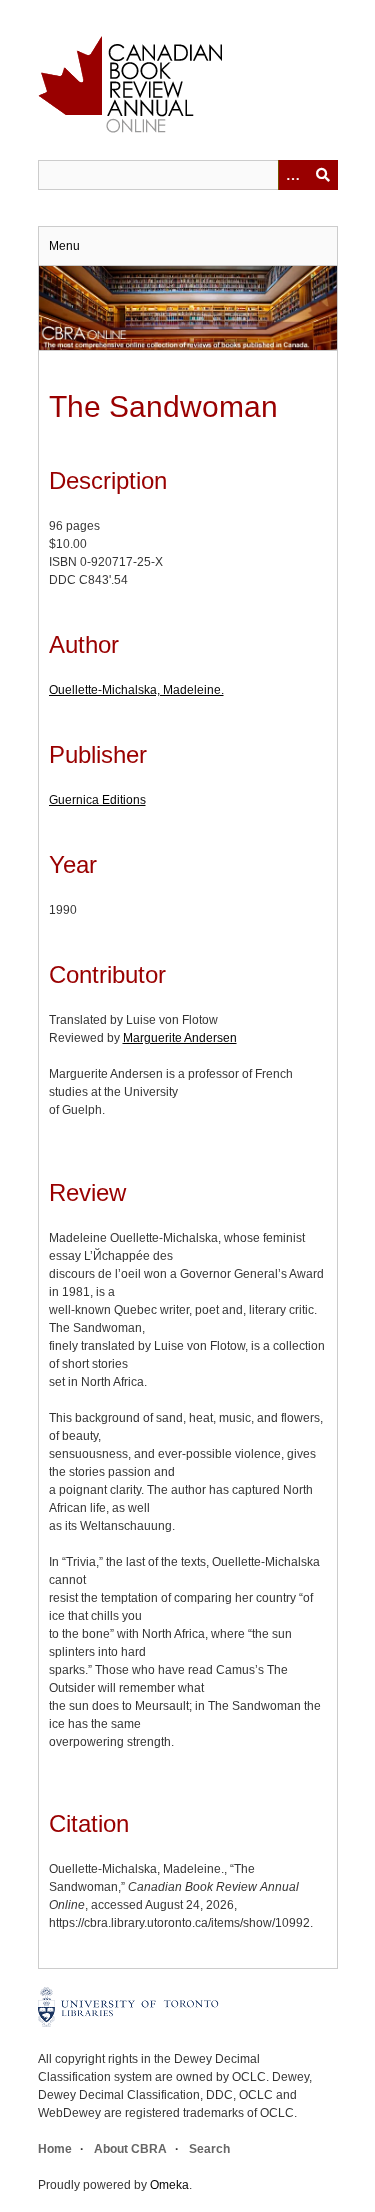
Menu (64, 246)
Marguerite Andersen (180, 1038)
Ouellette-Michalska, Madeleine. (136, 690)
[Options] (293, 175)
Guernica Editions (97, 800)
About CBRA (130, 2149)
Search (209, 2149)
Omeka (169, 2185)
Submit (323, 175)
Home (55, 2149)
